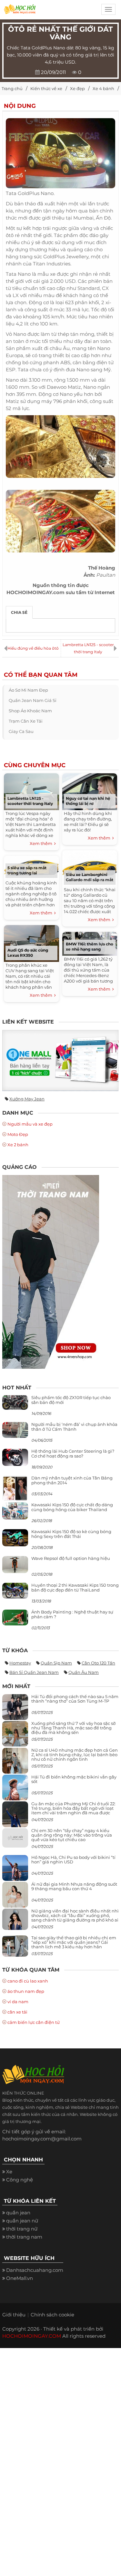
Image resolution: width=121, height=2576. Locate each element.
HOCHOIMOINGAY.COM (32, 2336)
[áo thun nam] (51, 1271)
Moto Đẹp (18, 1134)
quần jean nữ (22, 2221)
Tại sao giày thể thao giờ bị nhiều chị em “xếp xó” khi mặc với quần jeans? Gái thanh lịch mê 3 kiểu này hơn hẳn (74, 1942)
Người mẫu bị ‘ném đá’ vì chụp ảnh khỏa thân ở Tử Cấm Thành (74, 1427)
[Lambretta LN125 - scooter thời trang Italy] (31, 791)
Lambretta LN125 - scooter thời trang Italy (88, 648)
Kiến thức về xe (46, 88)
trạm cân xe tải (26, 721)
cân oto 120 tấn (98, 1663)
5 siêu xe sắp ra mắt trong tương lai (27, 870)
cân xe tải (17, 2012)
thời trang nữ (22, 2229)
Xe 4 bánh (103, 88)
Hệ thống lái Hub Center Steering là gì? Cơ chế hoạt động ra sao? (73, 1453)
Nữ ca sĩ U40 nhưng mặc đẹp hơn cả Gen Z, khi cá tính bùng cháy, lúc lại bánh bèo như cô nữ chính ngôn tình (75, 1755)
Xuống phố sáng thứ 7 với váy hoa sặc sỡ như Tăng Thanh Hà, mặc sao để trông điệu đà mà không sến (73, 1728)
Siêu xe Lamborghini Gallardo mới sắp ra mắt (90, 877)
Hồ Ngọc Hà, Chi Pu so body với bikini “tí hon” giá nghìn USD (73, 1860)
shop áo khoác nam (30, 711)
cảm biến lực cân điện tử (34, 2022)
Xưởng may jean (27, 1099)
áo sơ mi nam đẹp (28, 690)
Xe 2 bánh (18, 1145)
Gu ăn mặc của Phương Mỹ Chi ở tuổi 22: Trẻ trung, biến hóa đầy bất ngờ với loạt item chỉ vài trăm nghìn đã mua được (73, 1808)
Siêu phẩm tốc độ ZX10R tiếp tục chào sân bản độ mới (71, 1400)
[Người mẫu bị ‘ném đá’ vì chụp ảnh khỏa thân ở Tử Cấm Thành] (15, 1430)
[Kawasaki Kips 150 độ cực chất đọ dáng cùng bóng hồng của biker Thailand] (15, 1511)
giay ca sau (21, 731)
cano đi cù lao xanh (28, 1981)
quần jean (18, 2213)
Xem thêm (42, 843)
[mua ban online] (60, 1060)
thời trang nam (24, 2237)
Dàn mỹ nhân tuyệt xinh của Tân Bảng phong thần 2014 (72, 1480)
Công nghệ (20, 2180)
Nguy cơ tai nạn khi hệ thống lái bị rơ (88, 801)
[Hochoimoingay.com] (20, 11)
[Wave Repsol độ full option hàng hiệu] (15, 1564)
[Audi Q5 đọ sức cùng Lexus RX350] (31, 942)
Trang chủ (12, 88)
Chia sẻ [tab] (19, 612)
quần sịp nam (56, 1663)
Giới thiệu (14, 2315)
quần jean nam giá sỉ (33, 700)
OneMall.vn (20, 2278)
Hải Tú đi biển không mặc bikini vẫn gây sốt (74, 1779)
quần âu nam (84, 1672)
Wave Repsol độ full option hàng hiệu (71, 1558)
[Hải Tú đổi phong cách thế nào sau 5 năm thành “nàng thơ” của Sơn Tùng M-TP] (15, 1710)
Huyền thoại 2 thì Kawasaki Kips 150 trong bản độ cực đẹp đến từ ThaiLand (75, 1587)
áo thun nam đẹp (26, 1991)
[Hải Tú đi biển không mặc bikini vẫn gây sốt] (15, 1790)
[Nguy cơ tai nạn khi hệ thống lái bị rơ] (90, 791)
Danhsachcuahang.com (35, 2270)
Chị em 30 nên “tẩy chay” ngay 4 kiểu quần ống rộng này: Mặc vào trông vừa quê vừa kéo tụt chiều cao (72, 1835)
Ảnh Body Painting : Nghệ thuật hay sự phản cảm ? (72, 1614)
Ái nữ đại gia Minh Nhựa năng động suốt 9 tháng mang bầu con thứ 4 (74, 1886)
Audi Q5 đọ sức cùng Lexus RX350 (28, 953)
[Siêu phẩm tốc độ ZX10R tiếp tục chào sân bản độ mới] (15, 1402)
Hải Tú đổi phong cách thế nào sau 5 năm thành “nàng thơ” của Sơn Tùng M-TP (75, 1699)
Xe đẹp (77, 88)
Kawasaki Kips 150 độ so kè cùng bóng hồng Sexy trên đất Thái (71, 1534)
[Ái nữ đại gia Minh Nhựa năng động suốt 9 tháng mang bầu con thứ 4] (15, 1898)
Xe (9, 2172)
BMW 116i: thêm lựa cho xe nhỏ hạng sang (90, 947)
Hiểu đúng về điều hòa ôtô (33, 648)
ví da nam (18, 2002)
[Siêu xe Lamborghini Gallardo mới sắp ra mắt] (90, 867)
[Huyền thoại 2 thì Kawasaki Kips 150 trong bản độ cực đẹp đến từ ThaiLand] (15, 1590)
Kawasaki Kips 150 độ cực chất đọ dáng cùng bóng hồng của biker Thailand (72, 1507)
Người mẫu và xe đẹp (30, 1124)
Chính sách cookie (52, 2315)
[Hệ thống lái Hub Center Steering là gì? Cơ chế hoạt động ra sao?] (15, 1457)
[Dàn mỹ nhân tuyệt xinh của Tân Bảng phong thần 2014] (15, 1488)
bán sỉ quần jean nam (34, 1672)
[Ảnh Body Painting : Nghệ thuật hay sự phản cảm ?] (15, 1617)
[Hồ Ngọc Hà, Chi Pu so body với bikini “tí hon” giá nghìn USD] (15, 1870)
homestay (20, 1663)
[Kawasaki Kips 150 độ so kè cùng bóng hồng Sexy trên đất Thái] (15, 1537)
